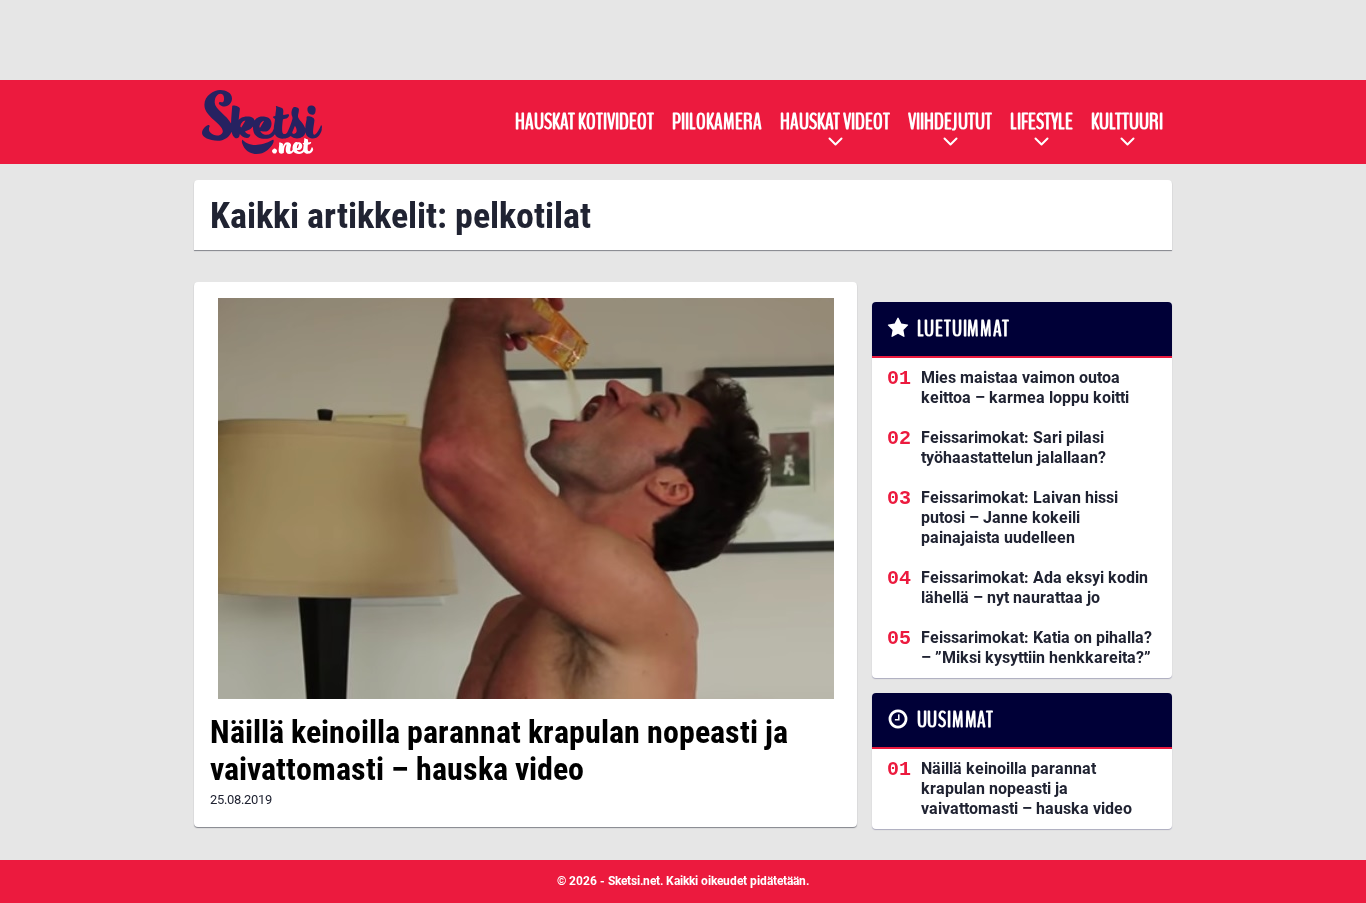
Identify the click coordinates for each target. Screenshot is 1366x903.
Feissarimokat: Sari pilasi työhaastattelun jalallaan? (1013, 447)
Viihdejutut (950, 122)
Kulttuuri (1127, 122)
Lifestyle (1041, 122)
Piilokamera (717, 122)
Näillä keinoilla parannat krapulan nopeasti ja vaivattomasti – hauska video (499, 750)
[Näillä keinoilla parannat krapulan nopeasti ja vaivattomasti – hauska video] (525, 498)
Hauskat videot (835, 122)
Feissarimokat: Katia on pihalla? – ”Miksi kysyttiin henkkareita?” (1036, 647)
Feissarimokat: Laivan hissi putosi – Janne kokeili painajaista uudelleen (1019, 517)
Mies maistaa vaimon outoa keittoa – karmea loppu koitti (1025, 387)
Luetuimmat (963, 329)
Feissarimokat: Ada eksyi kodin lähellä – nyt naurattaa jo (1034, 587)
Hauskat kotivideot (584, 122)
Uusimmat (955, 720)
